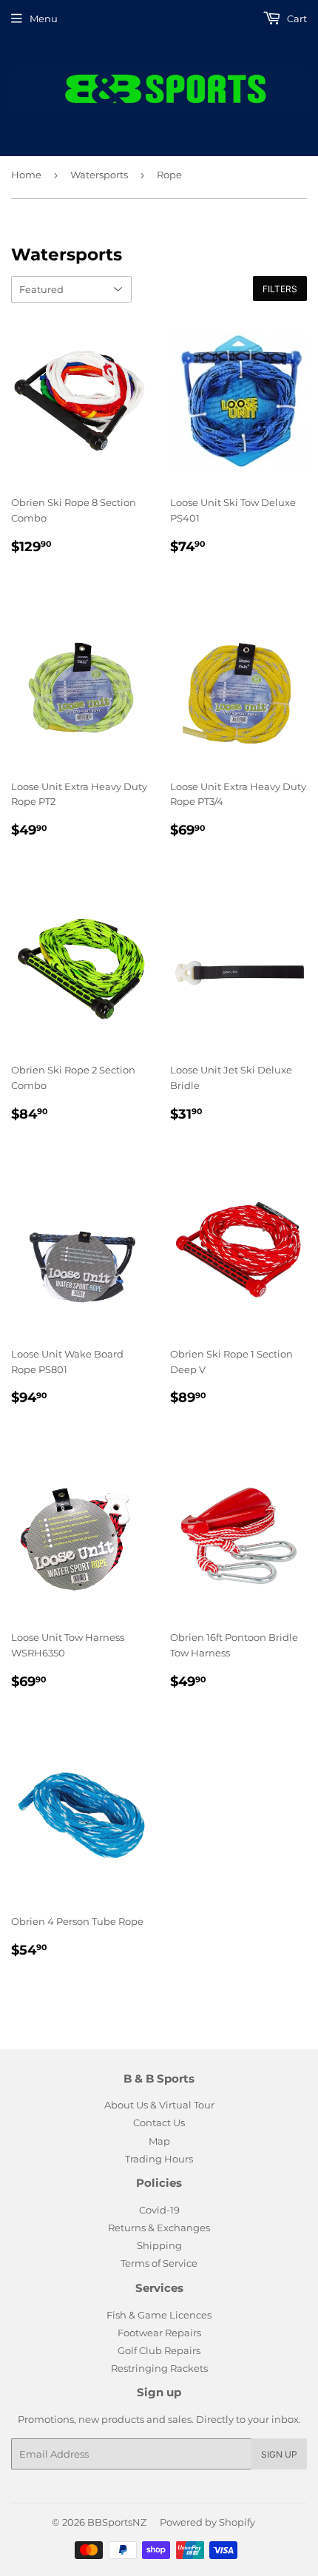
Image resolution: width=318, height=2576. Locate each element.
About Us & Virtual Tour (159, 2105)
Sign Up (279, 2454)
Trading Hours (159, 2159)
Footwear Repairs (159, 2333)
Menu (44, 18)
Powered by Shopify (207, 2522)
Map (159, 2141)
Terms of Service (159, 2263)
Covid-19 (159, 2210)
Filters (280, 289)
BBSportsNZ (117, 2522)
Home (26, 175)
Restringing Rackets (159, 2368)
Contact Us (159, 2122)
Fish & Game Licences (159, 2315)
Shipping (159, 2245)
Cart (296, 18)
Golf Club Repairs (159, 2350)
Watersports (99, 175)
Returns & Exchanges (159, 2228)
